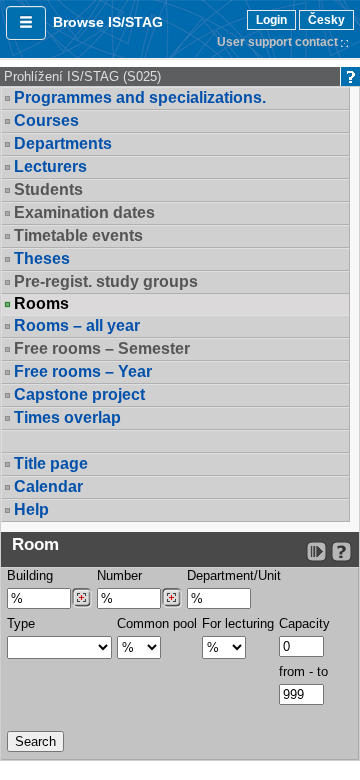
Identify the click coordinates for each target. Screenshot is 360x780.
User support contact (277, 42)
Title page (51, 463)
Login (271, 20)
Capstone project (79, 394)
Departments (63, 143)
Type (21, 623)
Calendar (48, 486)
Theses (42, 258)
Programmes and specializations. (140, 97)
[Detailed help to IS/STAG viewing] (341, 551)
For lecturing (238, 623)
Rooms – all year (77, 325)
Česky (326, 20)
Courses (46, 120)
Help (31, 509)
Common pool (157, 623)
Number (119, 575)
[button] (26, 23)
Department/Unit (234, 575)
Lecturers (50, 166)
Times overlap (67, 417)
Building (30, 575)
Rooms (41, 304)
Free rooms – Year (83, 371)
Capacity (304, 623)
